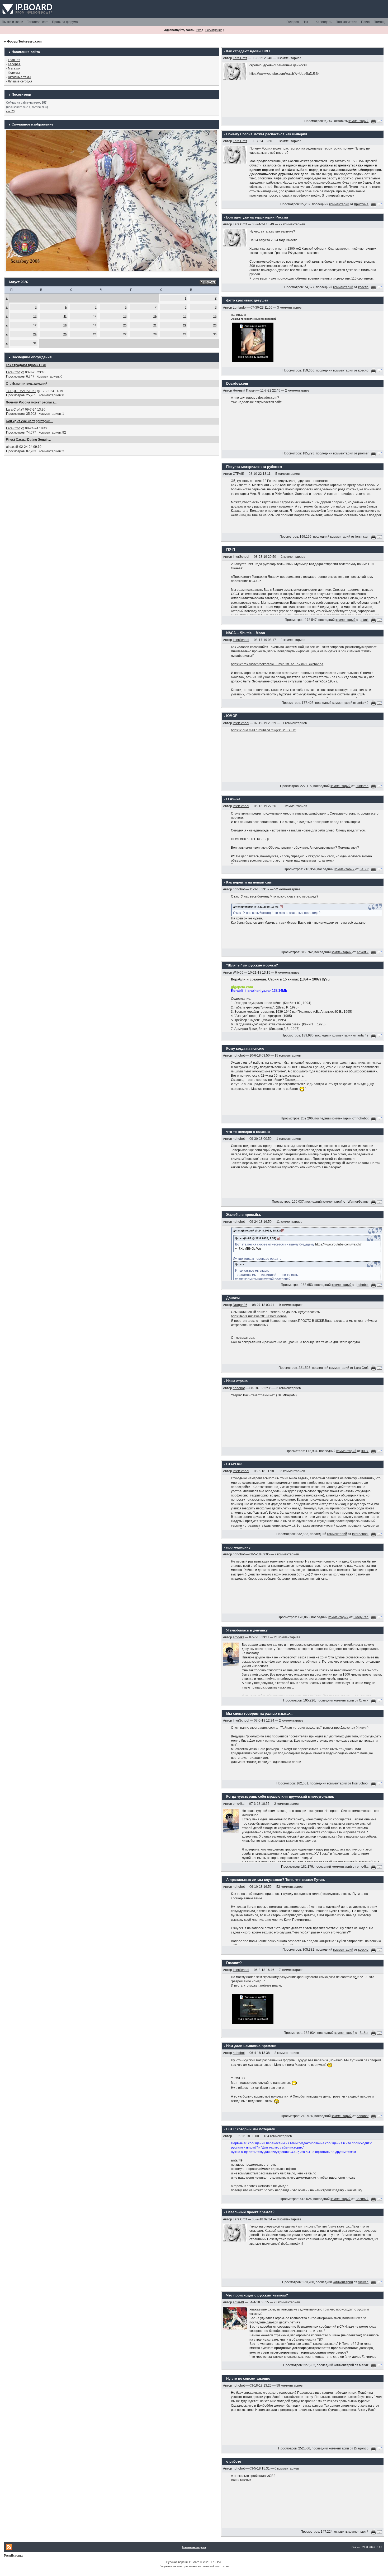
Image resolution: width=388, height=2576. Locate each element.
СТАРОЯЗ (234, 1464)
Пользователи (347, 22)
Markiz (364, 2365)
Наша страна (237, 1381)
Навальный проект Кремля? (250, 2212)
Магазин (14, 68)
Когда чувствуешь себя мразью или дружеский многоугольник (280, 1796)
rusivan (363, 2282)
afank (365, 620)
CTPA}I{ (238, 474)
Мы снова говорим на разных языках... (260, 1714)
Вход (200, 30)
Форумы (14, 73)
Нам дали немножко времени (251, 2046)
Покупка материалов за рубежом (254, 467)
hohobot (239, 889)
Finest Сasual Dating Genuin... (28, 440)
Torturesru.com (38, 22)
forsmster (362, 537)
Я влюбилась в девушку (247, 1630)
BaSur (364, 869)
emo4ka (239, 1637)
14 (155, 316)
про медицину (238, 1547)
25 (65, 334)
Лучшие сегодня (20, 81)
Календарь (324, 22)
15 (185, 316)
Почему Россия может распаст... (31, 402)
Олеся (364, 1700)
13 (125, 316)
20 (125, 325)
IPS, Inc (216, 2562)
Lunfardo (239, 308)
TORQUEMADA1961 (21, 391)
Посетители (21, 94)
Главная (14, 60)
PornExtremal (14, 2556)
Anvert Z (363, 952)
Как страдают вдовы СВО (26, 365)
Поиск (366, 22)
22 (185, 325)
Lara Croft (13, 372)
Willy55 (238, 973)
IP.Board (194, 2562)
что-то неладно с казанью (248, 1132)
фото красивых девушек (247, 300)
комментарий (358, 121)
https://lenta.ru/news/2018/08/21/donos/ (259, 1316)
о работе (234, 2461)
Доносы (233, 1298)
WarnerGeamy (358, 1202)
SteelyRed (361, 1617)
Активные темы (20, 77)
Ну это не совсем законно (248, 2379)
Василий (362, 2199)
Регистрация (214, 30)
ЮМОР (232, 716)
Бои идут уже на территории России (257, 217)
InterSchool (241, 557)
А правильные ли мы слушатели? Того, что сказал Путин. (276, 1880)
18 (65, 325)
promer (363, 454)
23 (215, 325)
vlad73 (10, 111)
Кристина (361, 204)
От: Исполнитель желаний (27, 384)
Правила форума (65, 22)
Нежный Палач (244, 390)
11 (65, 316)
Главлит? (234, 1963)
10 (35, 316)
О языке (233, 799)
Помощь (380, 22)
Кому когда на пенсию (245, 1048)
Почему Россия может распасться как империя (267, 134)
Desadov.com (237, 383)
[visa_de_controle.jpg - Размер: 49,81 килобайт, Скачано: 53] (253, 2008)
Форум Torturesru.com (24, 41)
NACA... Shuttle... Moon (246, 633)
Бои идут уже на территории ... (30, 421)
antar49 (363, 703)
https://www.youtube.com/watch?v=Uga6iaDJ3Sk (284, 74)
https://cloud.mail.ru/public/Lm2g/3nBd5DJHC (264, 730)
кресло (363, 287)
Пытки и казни (13, 22)
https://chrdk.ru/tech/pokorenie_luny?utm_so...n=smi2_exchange (277, 664)
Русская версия (177, 2562)
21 (155, 325)
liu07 (365, 1451)
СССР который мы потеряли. (251, 2129)
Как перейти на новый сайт (249, 882)
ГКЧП (231, 550)
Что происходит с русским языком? (257, 2295)
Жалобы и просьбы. (244, 1215)
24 (35, 334)
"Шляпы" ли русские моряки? (252, 965)
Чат (306, 22)
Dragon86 (240, 1305)
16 (215, 316)
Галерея (293, 22)
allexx (10, 447)
